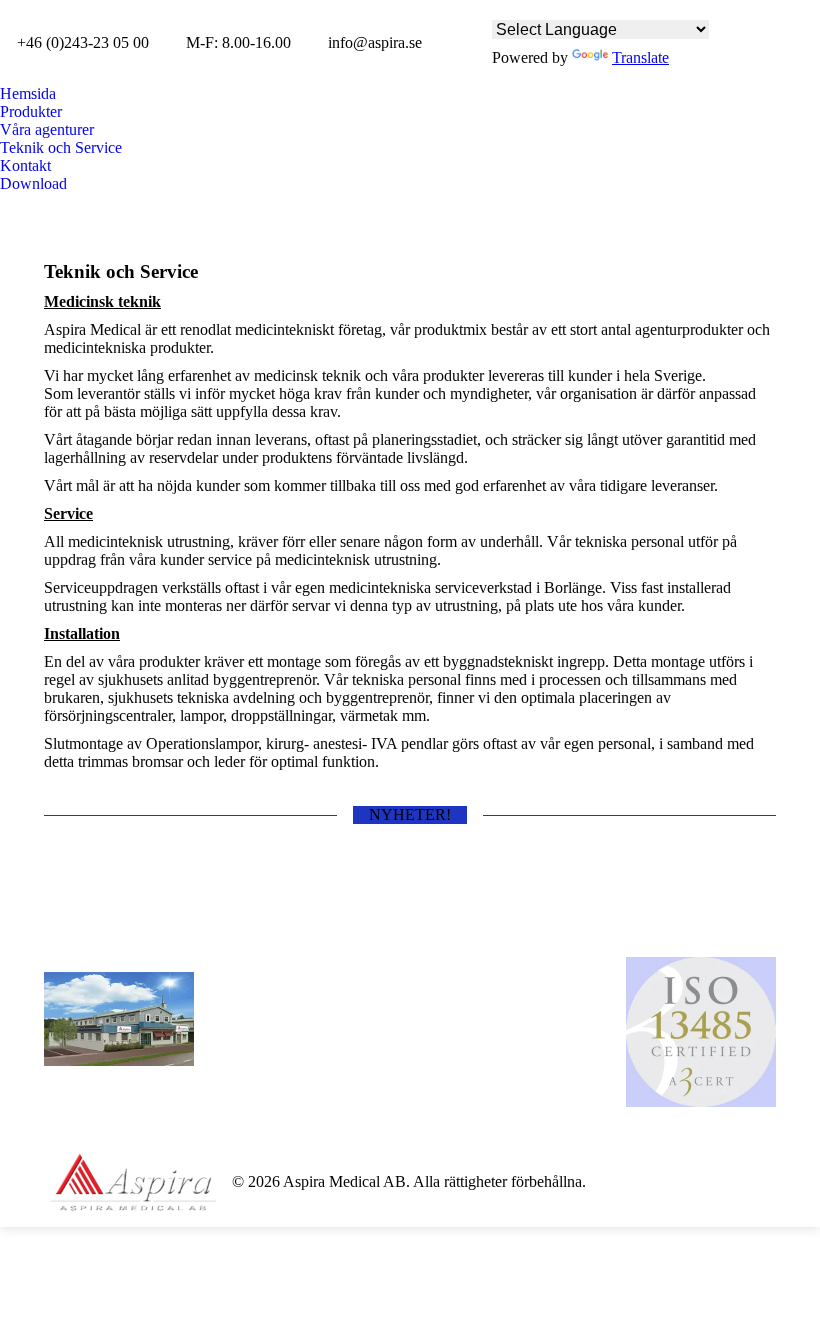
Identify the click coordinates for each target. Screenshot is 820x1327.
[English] (503, 8)
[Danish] (531, 8)
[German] (615, 8)
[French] (643, 8)
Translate (640, 57)
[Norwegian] (559, 8)
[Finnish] (587, 8)
